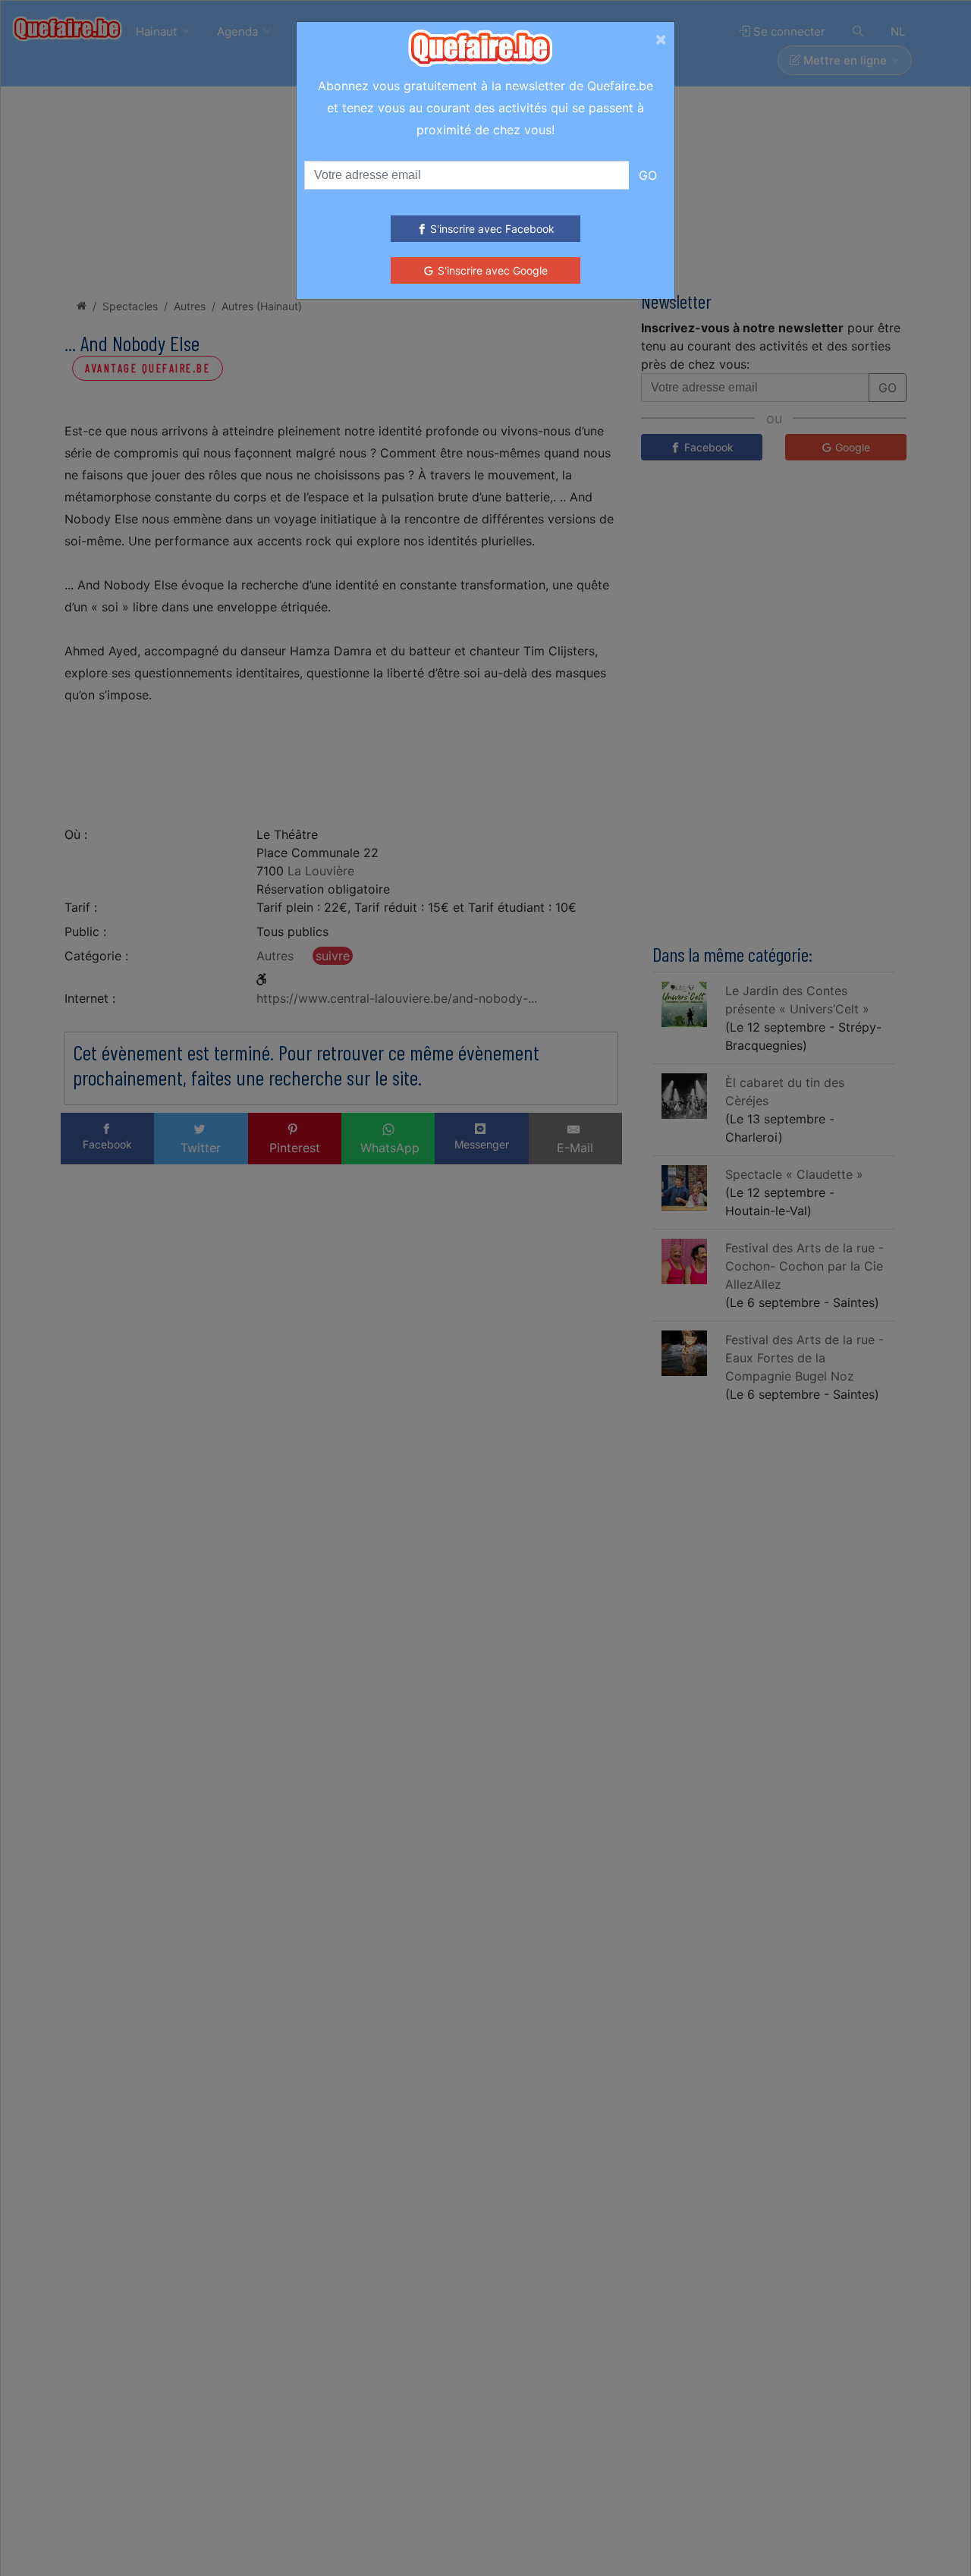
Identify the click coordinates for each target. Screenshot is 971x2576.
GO (648, 175)
